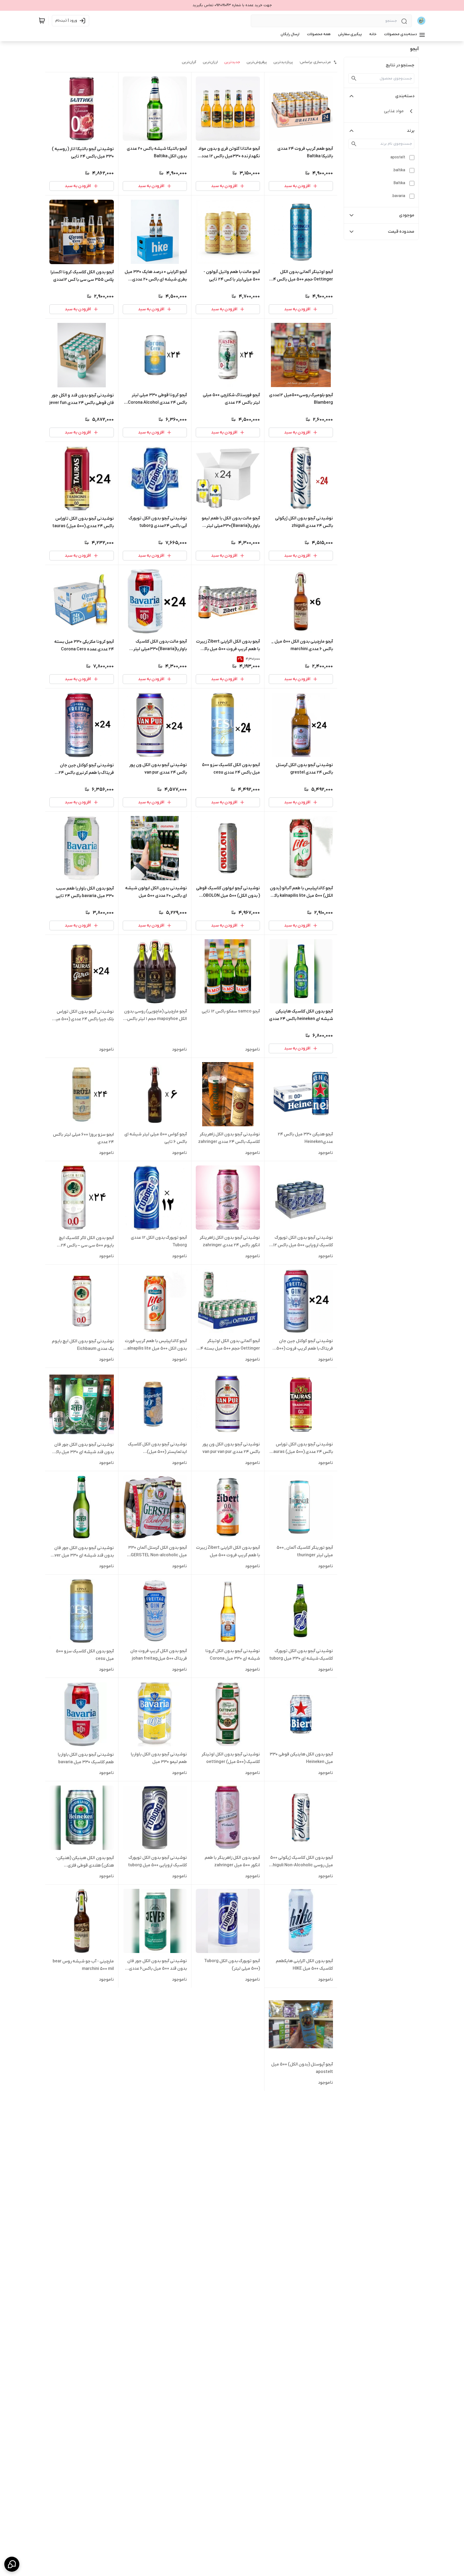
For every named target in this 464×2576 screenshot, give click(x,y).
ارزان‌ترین (210, 62)
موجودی (407, 215)
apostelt (398, 157)
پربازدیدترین (283, 62)
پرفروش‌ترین (257, 62)
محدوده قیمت (401, 232)
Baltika (399, 183)
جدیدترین (232, 62)
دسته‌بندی (405, 96)
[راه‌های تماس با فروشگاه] (12, 2564)
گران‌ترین (189, 62)
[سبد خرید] (42, 21)
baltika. (399, 170)
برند (411, 131)
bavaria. (398, 196)
